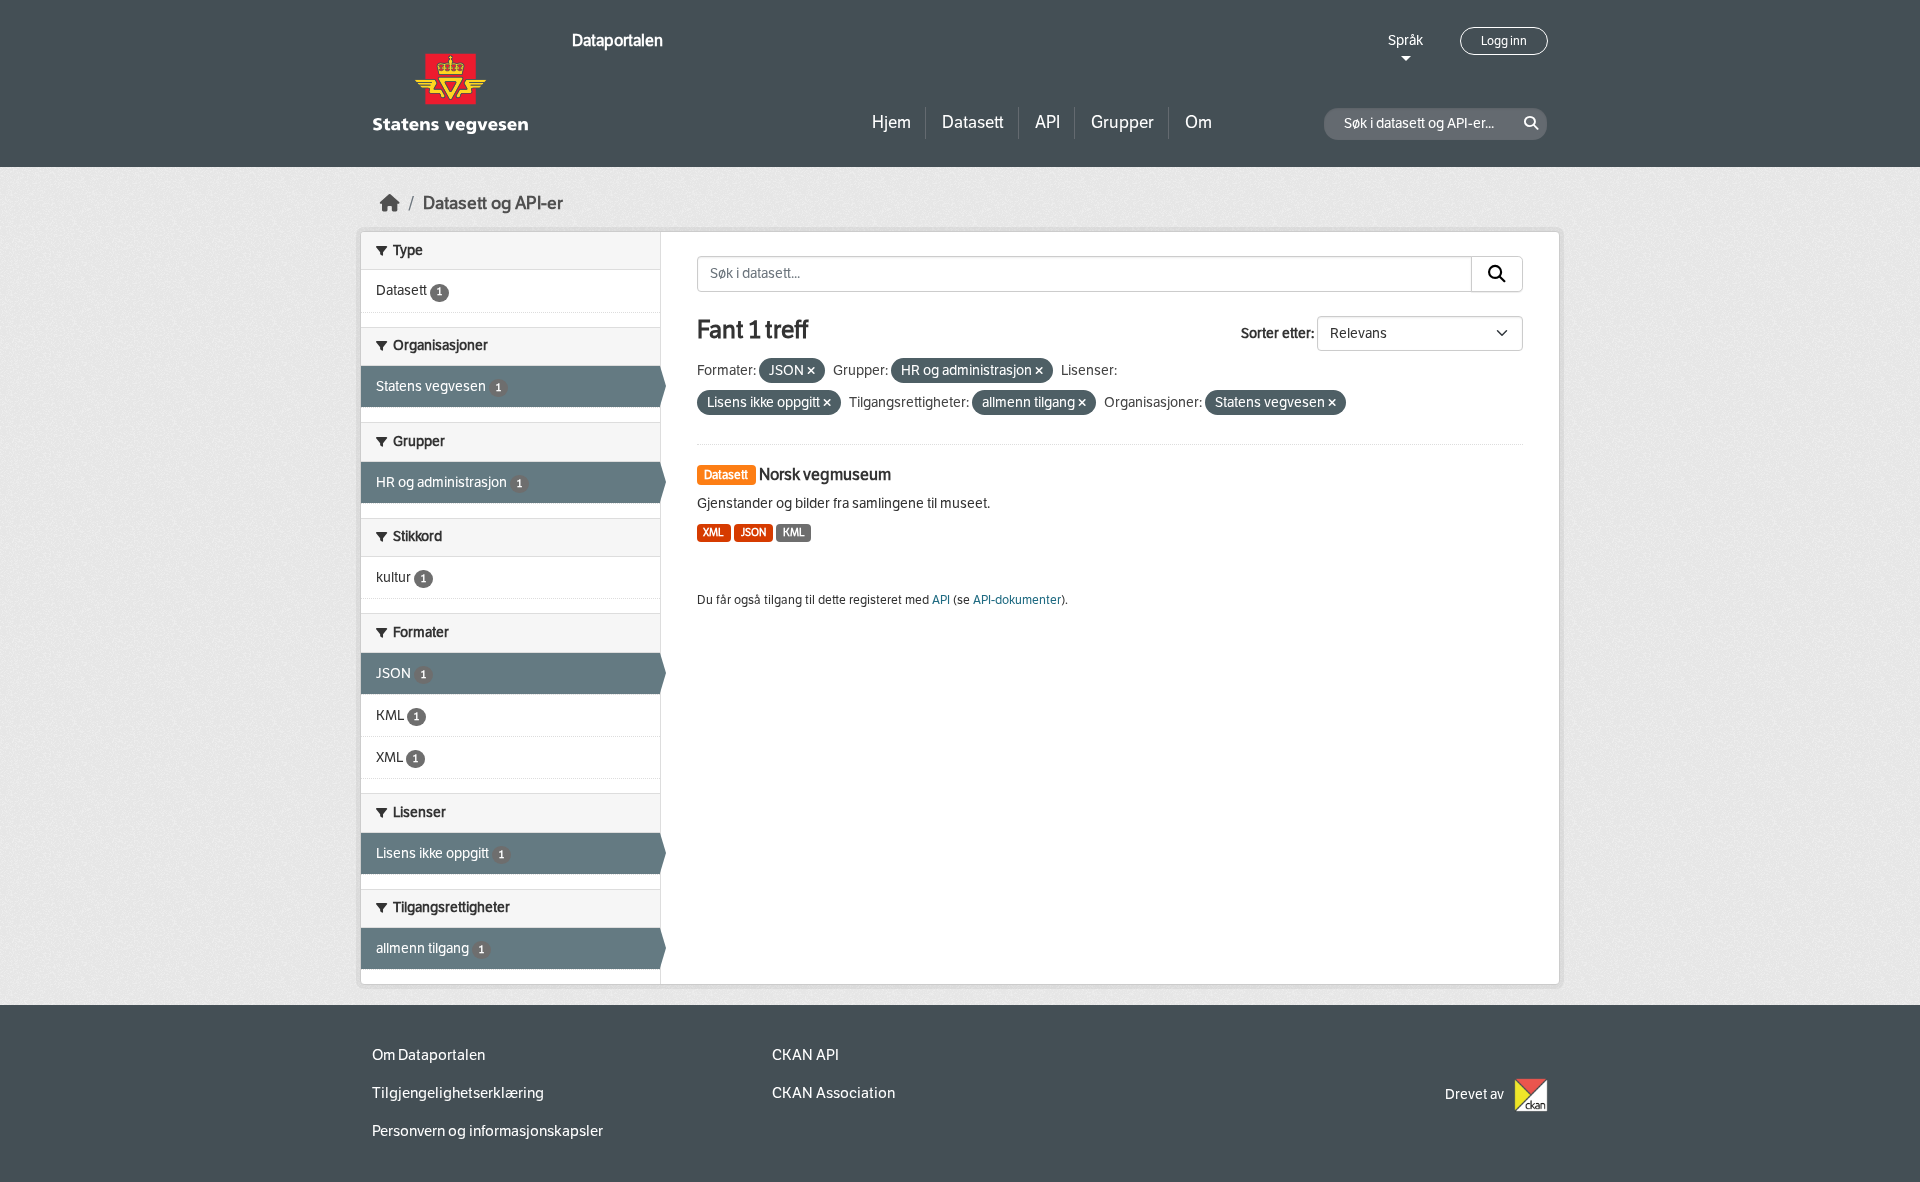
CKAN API (805, 1055)
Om (1198, 122)
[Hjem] (390, 203)
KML (794, 532)
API (1047, 122)
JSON (753, 532)
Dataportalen (617, 40)
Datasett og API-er (493, 203)
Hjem (891, 122)
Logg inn (1504, 41)
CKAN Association (833, 1093)
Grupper (1122, 122)
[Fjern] (811, 371)
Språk (1405, 40)
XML (713, 532)
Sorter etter (1276, 333)
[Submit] (1497, 274)
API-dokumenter (1017, 600)
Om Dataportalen (428, 1055)
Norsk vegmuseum (825, 474)
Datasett (973, 122)
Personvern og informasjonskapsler (487, 1131)
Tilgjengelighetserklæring (458, 1093)
